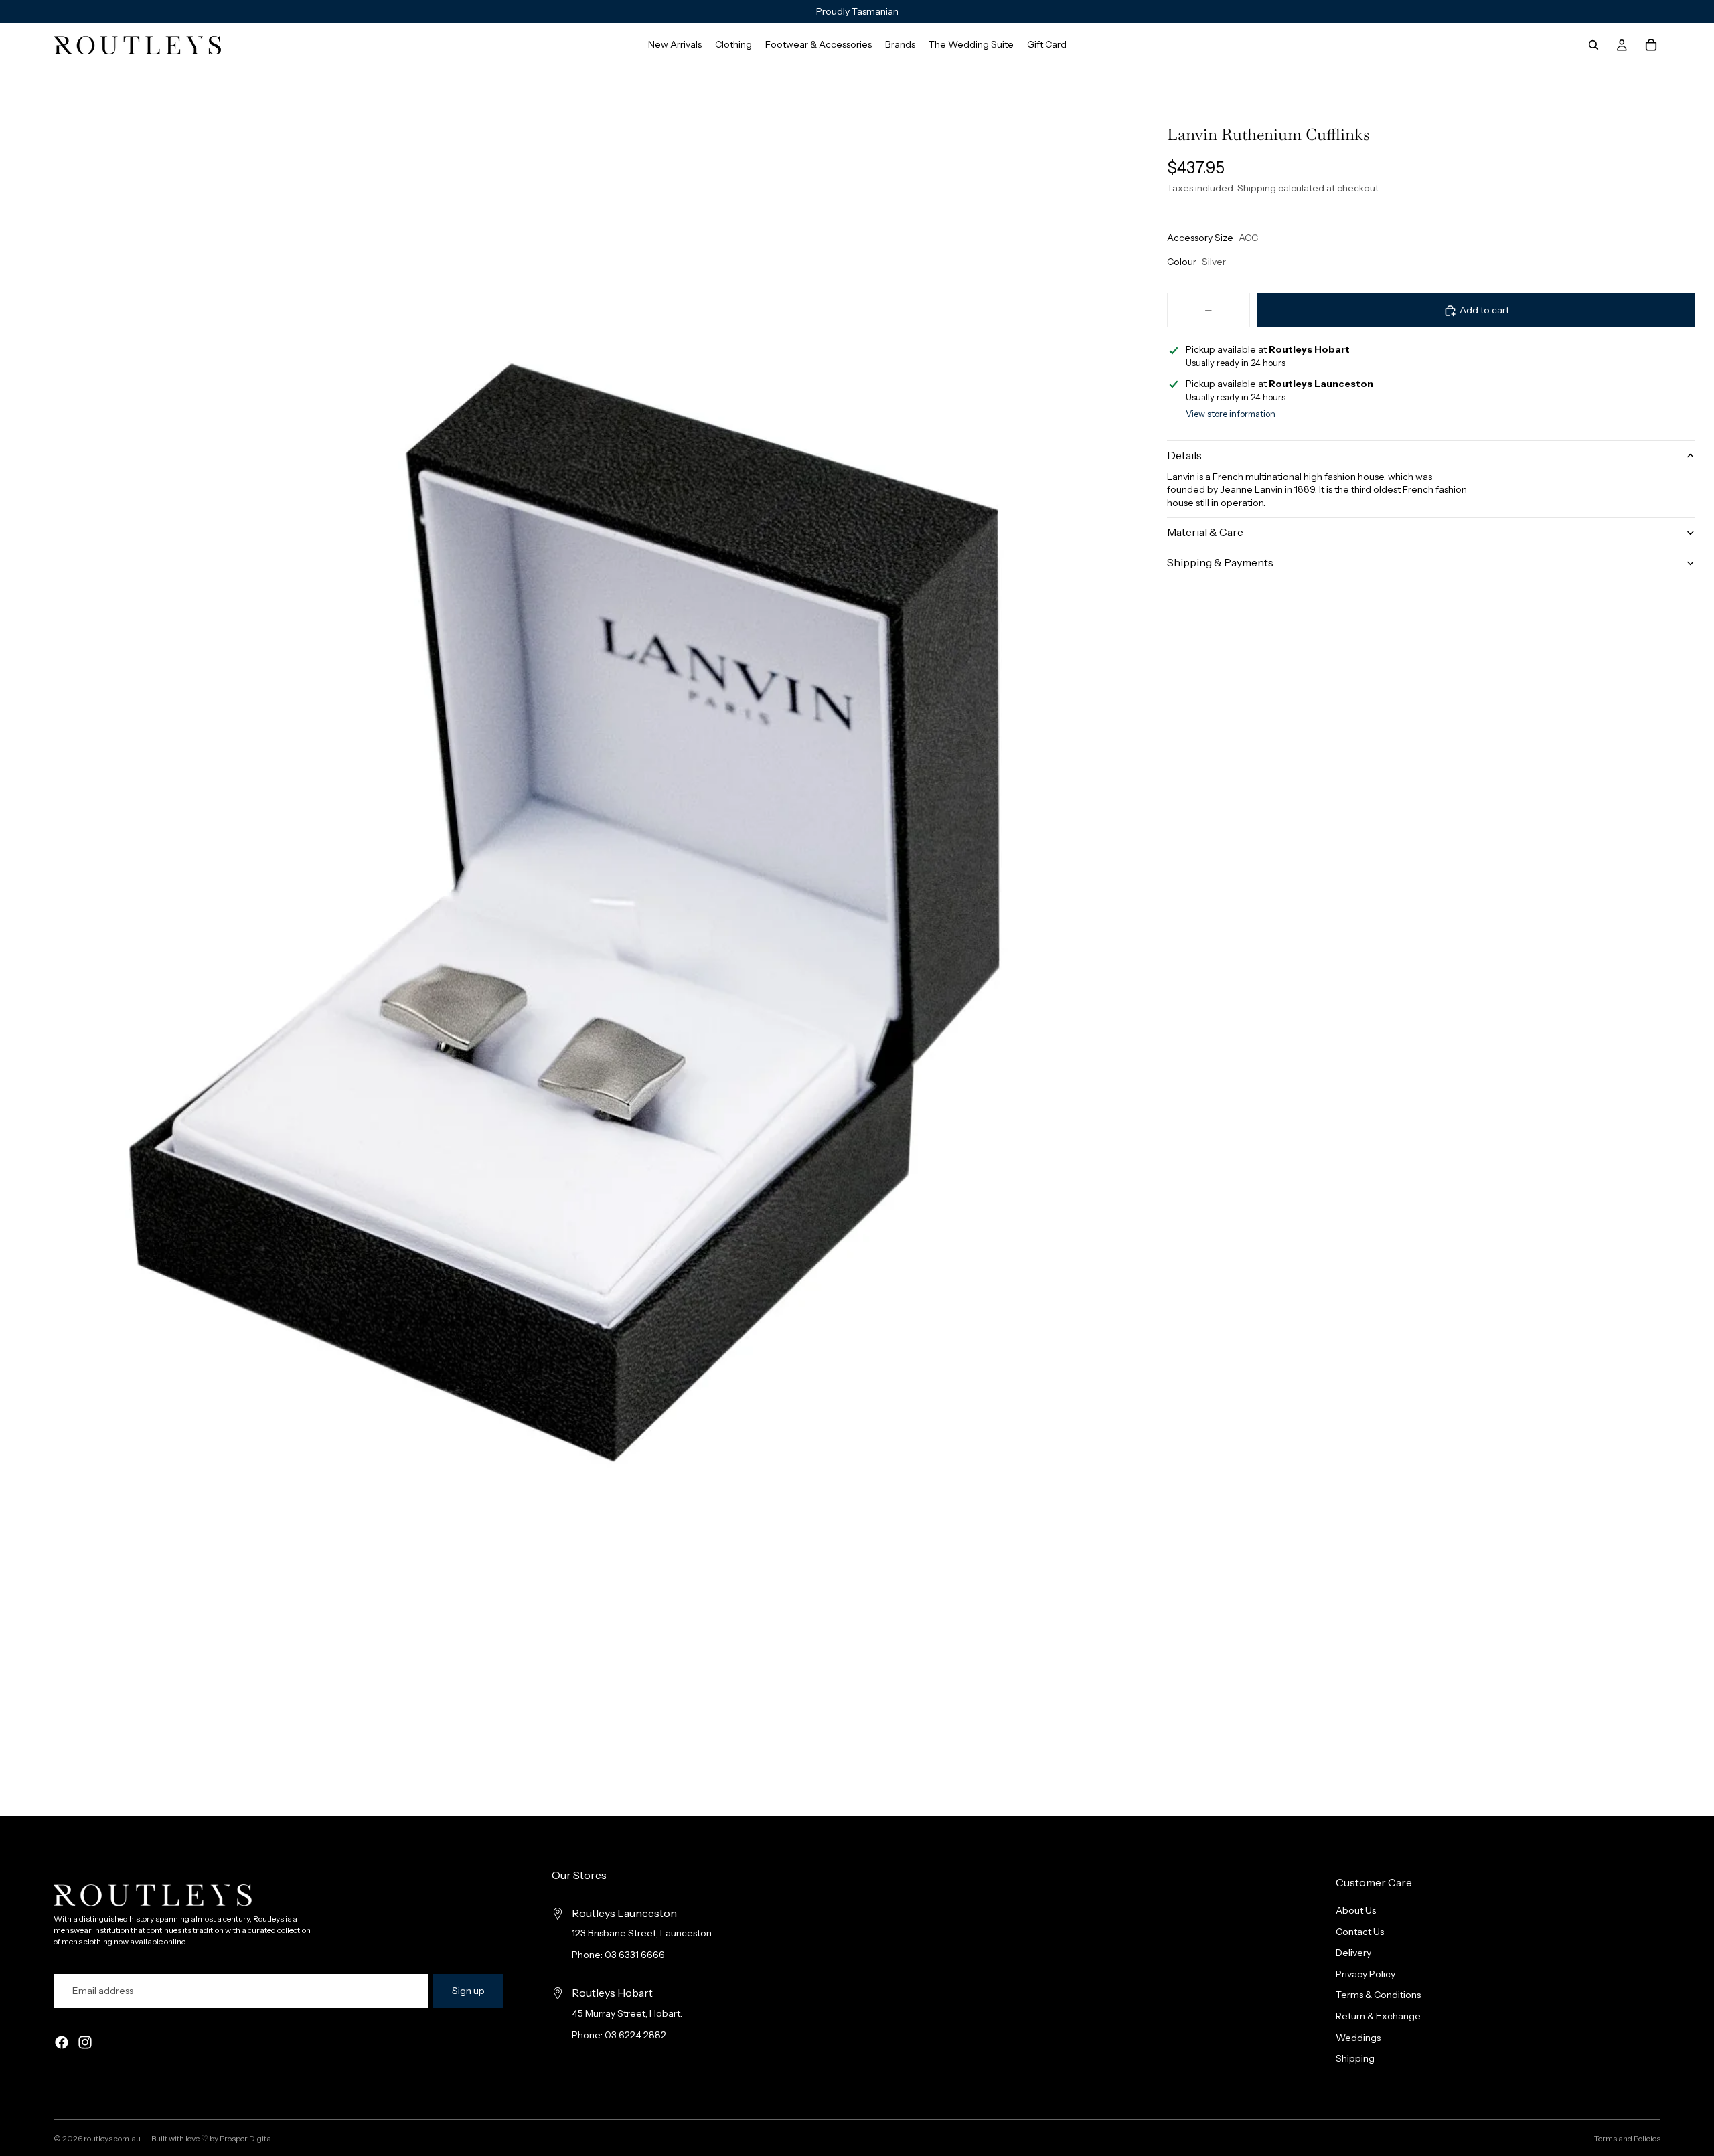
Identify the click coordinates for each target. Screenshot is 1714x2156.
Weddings (1358, 2037)
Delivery (1353, 1953)
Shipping (1355, 2058)
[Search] (1593, 45)
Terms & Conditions (1378, 1995)
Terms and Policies (1627, 2138)
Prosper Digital (246, 2138)
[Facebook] (62, 2042)
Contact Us (1360, 1931)
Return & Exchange (1378, 2016)
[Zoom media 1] (563, 912)
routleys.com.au (112, 2138)
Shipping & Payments (1220, 562)
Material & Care (1205, 532)
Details (1184, 455)
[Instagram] (85, 2042)
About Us (1356, 1910)
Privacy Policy (1366, 1974)
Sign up (468, 1991)
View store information (1231, 414)
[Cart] (1651, 45)
